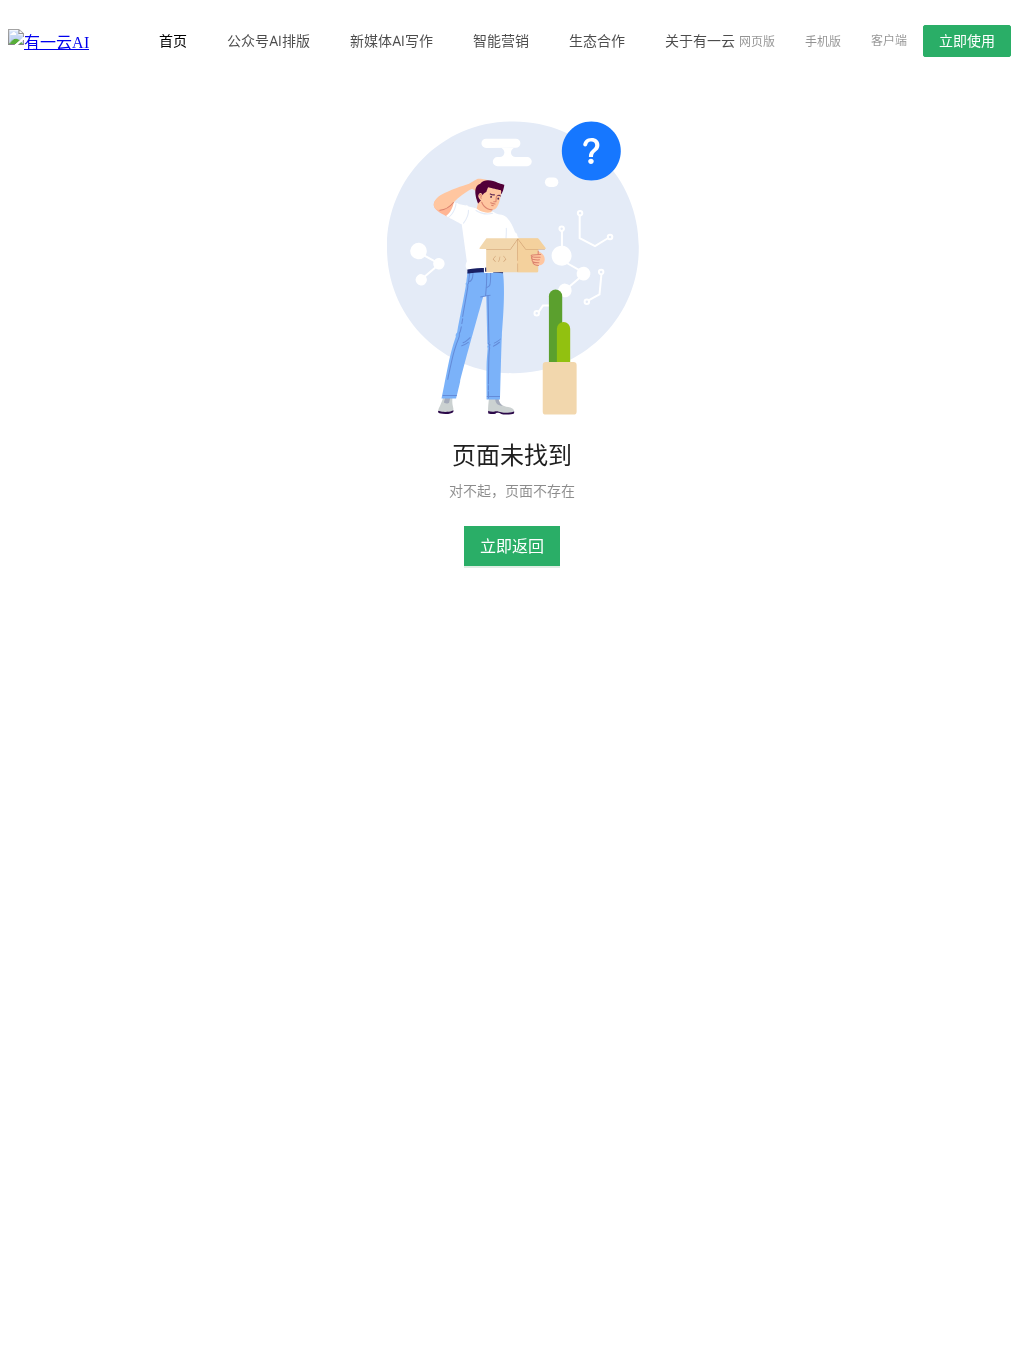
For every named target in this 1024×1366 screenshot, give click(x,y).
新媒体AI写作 (391, 40)
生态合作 (597, 40)
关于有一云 (700, 40)
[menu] (419, 40)
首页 (173, 40)
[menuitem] (173, 41)
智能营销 (501, 40)
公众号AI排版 (268, 40)
